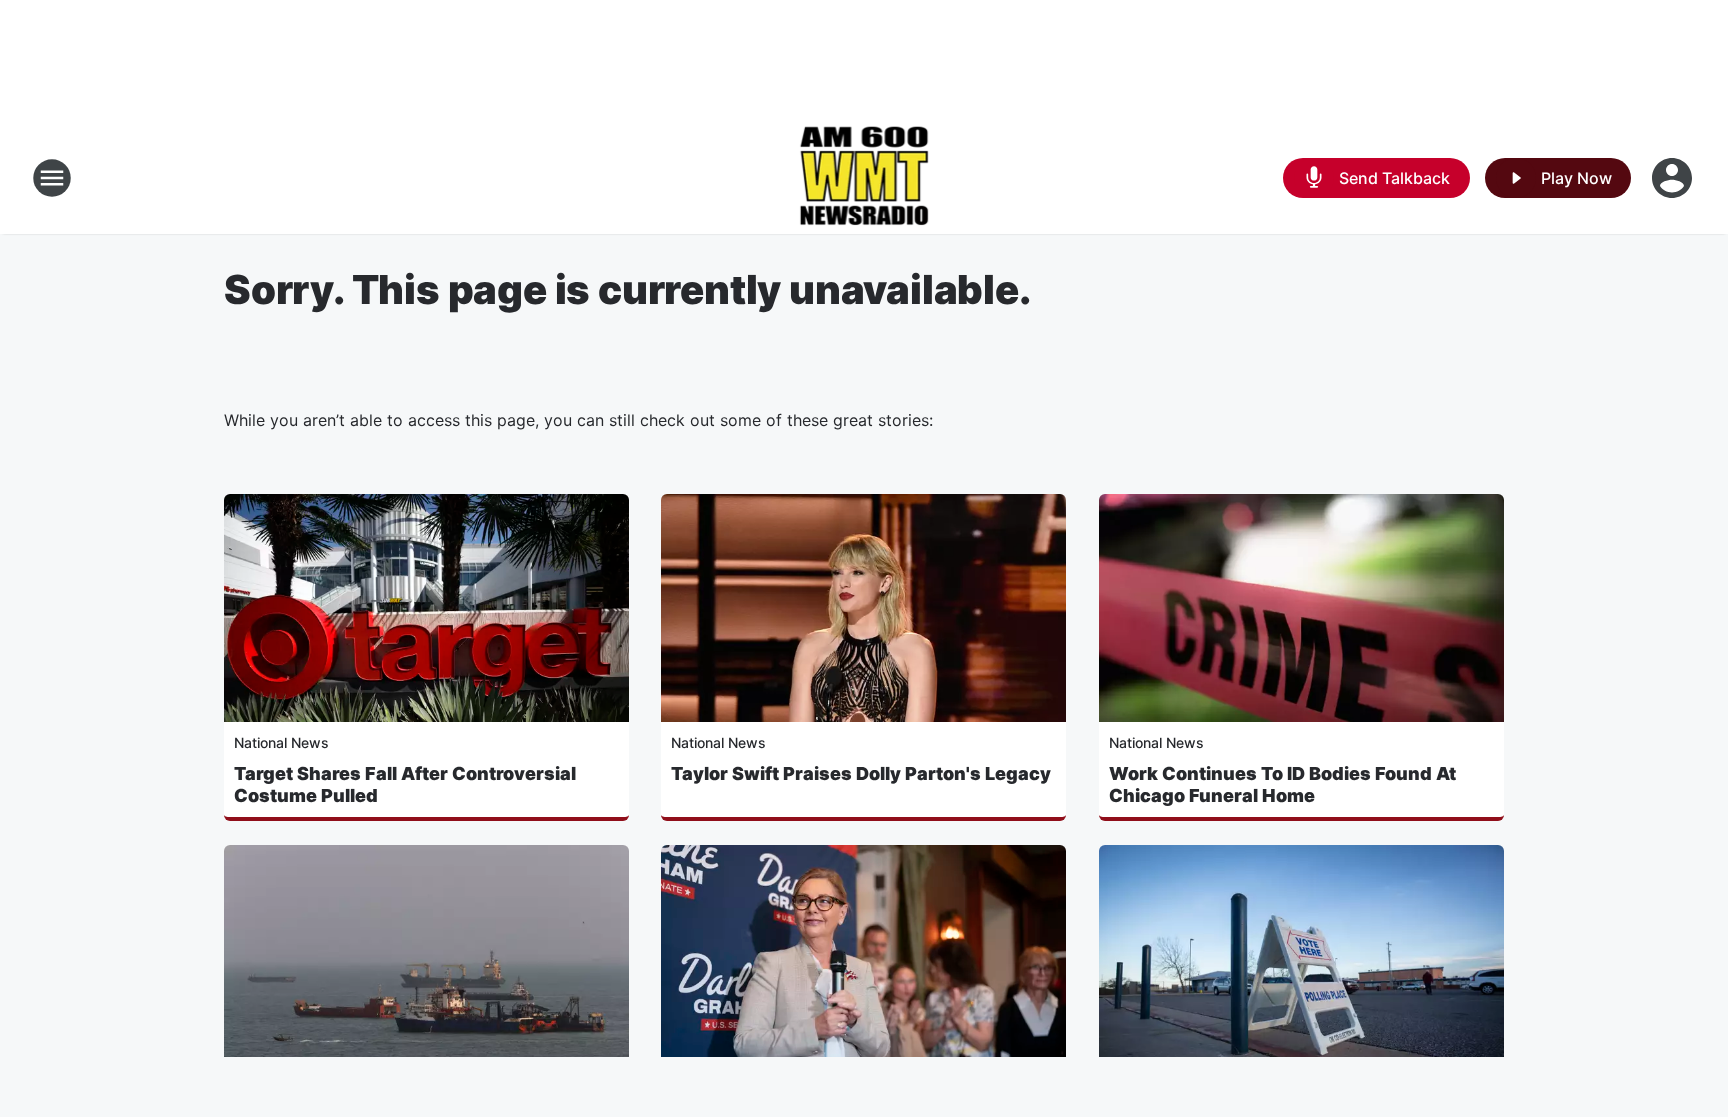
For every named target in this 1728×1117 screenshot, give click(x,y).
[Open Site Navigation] (52, 178)
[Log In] (1674, 178)
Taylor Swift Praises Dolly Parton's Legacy (861, 773)
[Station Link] (864, 178)
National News (281, 742)
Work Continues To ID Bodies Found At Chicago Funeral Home (1282, 784)
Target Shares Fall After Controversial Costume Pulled (405, 784)
